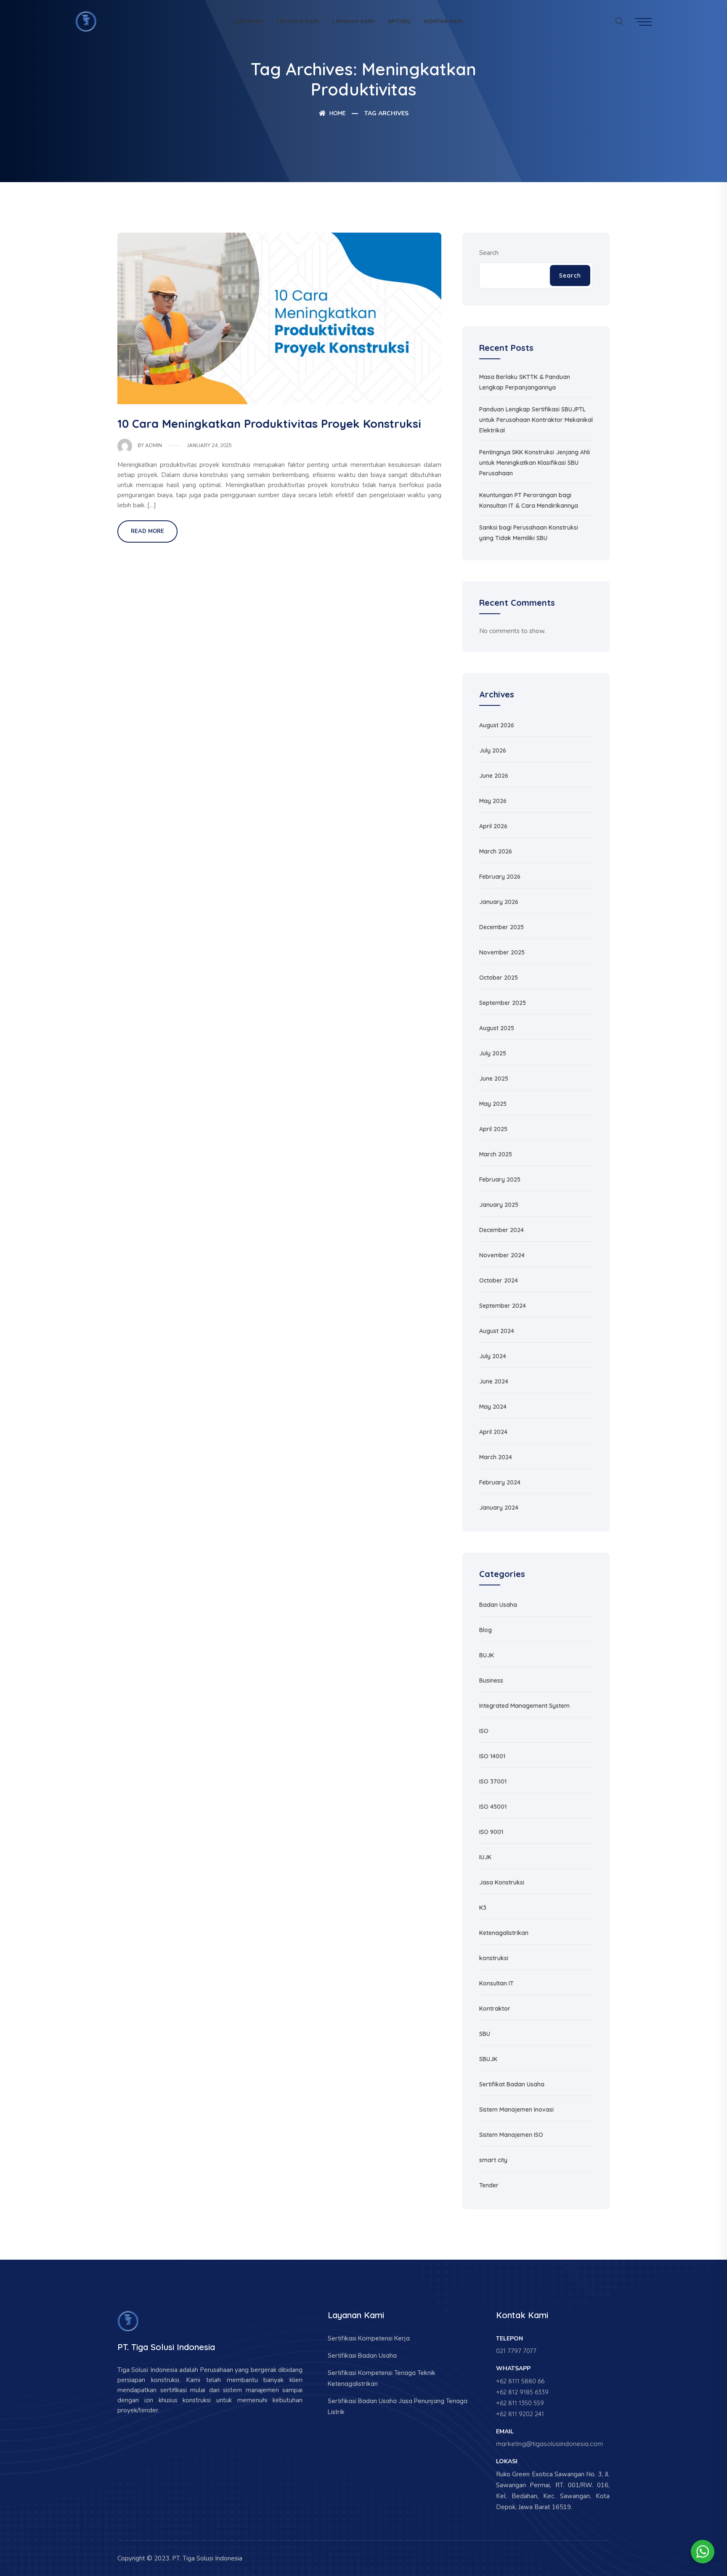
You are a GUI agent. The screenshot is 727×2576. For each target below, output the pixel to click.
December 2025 (501, 927)
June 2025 (494, 1079)
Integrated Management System (524, 1706)
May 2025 (493, 1104)
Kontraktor (495, 2009)
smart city (493, 2160)
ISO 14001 (492, 1756)
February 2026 (500, 877)
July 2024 (493, 1356)
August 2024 (497, 1331)
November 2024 (502, 1255)
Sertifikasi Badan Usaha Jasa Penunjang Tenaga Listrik (398, 2406)
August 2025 (497, 1028)
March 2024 (496, 1457)
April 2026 (493, 826)
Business (491, 1680)
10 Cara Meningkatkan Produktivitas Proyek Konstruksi (269, 424)
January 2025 (499, 1205)
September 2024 (503, 1306)
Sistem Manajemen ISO (511, 2135)
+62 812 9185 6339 (522, 2392)
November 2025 (502, 952)
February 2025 (500, 1179)
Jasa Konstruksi (502, 1882)
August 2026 (497, 725)
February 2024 (500, 1482)
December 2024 (501, 1230)
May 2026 (493, 801)
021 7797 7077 (516, 2351)
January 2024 (499, 1508)
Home (337, 113)
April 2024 (493, 1432)
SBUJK (488, 2059)
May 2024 (493, 1407)
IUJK (485, 1857)
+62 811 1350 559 (520, 2403)
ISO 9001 (491, 1832)
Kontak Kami (444, 21)
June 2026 (494, 776)
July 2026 (493, 750)
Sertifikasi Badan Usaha (362, 2355)
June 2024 (494, 1381)
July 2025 (493, 1053)
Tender (489, 2185)
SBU (485, 2034)
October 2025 (499, 978)
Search (489, 253)
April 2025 (493, 1129)
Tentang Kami (298, 21)
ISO (484, 1731)
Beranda (249, 21)
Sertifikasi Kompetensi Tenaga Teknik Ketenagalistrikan (382, 2378)
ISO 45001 (493, 1807)
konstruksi (494, 1958)
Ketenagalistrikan (504, 1933)
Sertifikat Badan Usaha (512, 2084)
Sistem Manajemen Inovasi (516, 2110)
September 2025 (503, 1003)
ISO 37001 (493, 1781)
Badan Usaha (498, 1605)
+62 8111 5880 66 (520, 2381)
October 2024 (499, 1280)
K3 (483, 1908)
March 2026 (496, 851)
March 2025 (496, 1154)
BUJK (487, 1655)
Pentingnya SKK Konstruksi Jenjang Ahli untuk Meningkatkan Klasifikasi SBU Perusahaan (535, 463)
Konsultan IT (496, 1983)
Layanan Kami (354, 21)
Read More (147, 531)
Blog (486, 1630)
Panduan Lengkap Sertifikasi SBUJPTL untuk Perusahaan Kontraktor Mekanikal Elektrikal (536, 420)
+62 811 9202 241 (520, 2414)
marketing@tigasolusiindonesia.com (549, 2444)
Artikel (400, 21)
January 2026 (499, 902)
